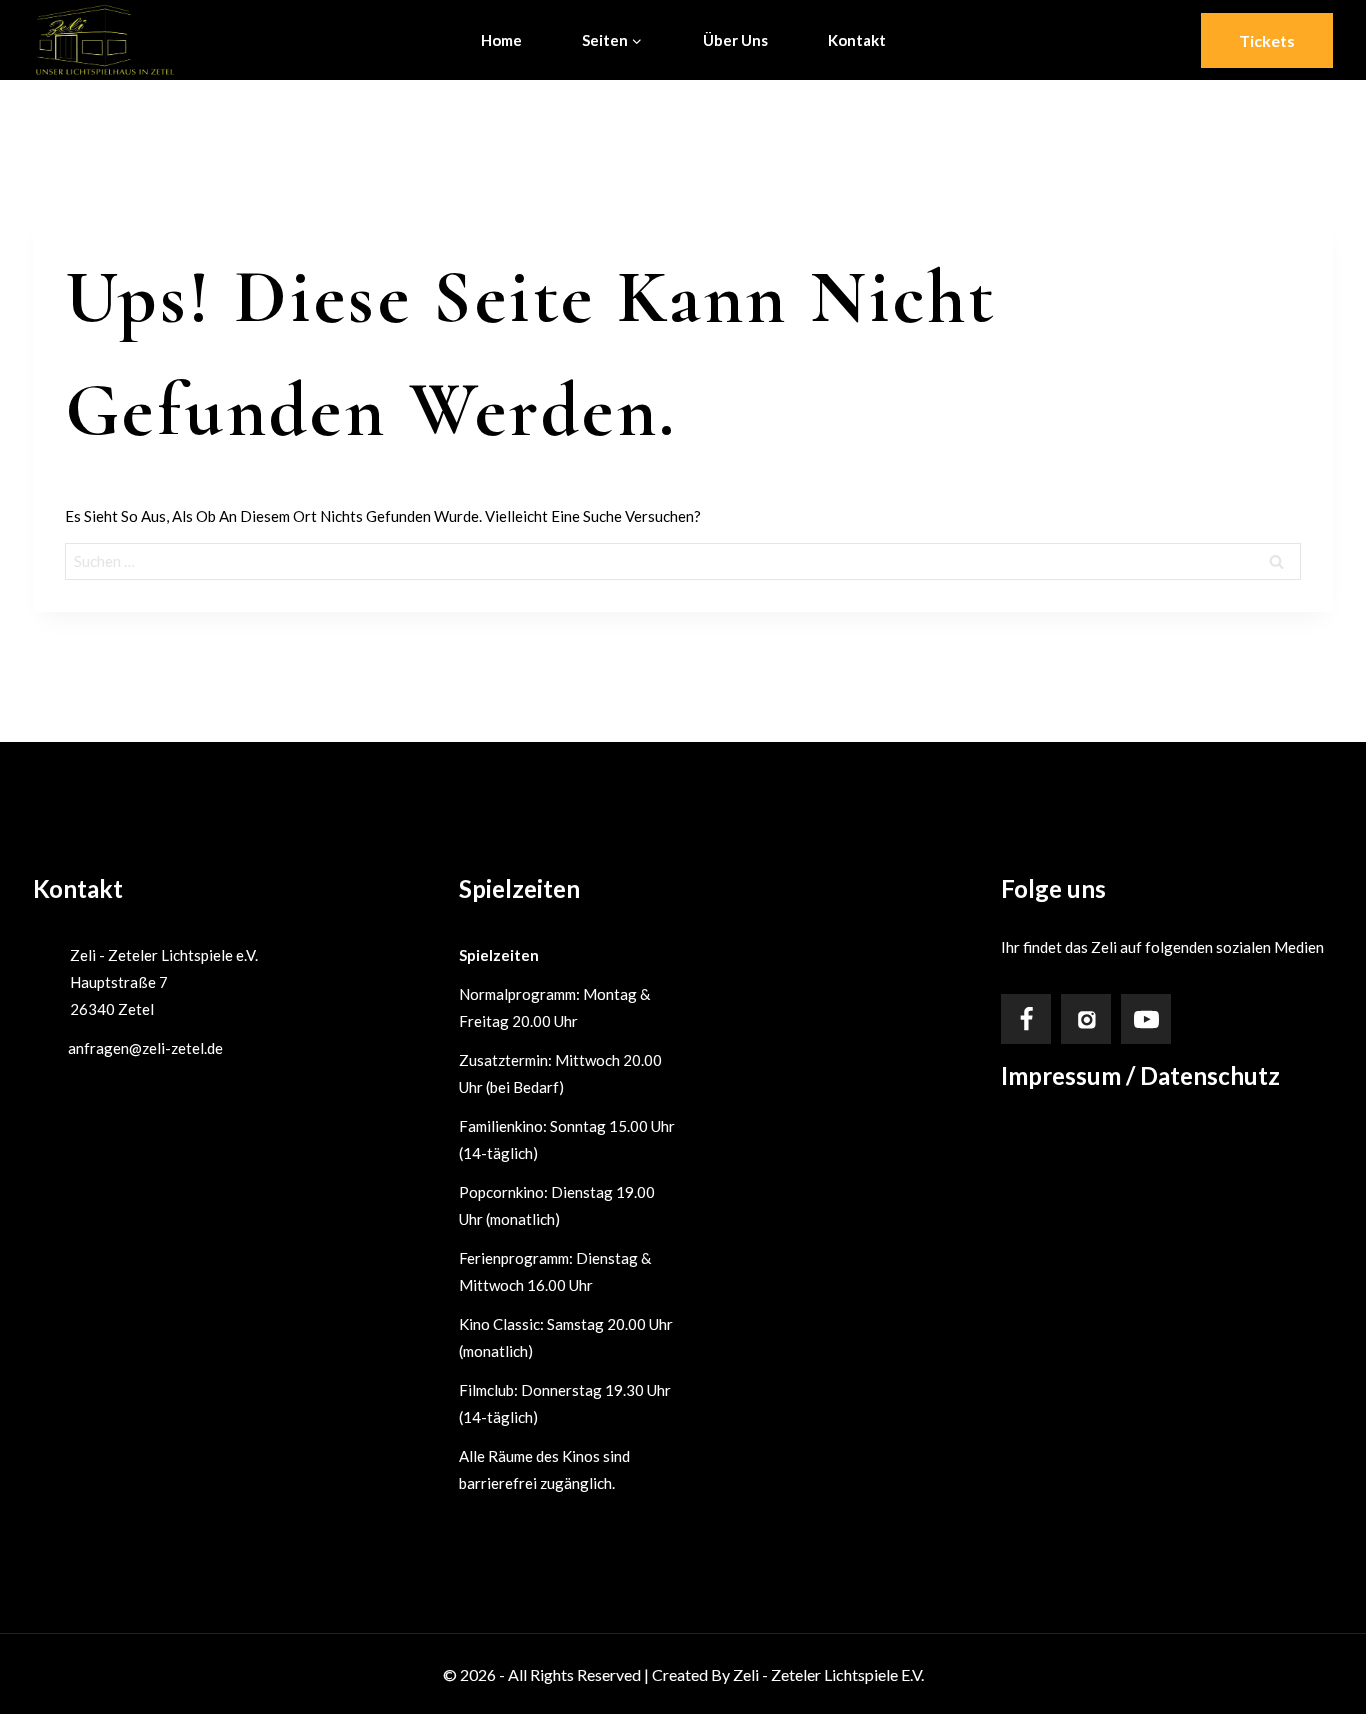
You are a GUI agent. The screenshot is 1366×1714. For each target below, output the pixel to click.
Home (501, 40)
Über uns (735, 40)
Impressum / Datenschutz (1140, 1075)
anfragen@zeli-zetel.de (145, 1048)
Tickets (1267, 40)
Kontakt (857, 40)
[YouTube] (1146, 1019)
